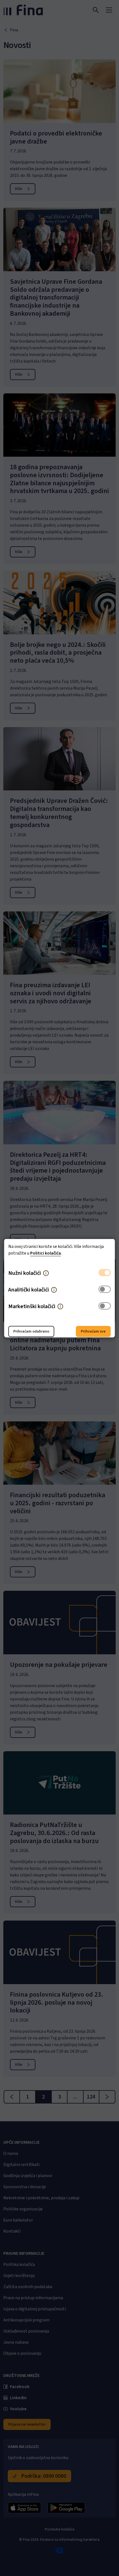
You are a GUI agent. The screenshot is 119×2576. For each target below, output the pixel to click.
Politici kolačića (46, 1253)
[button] (46, 1273)
